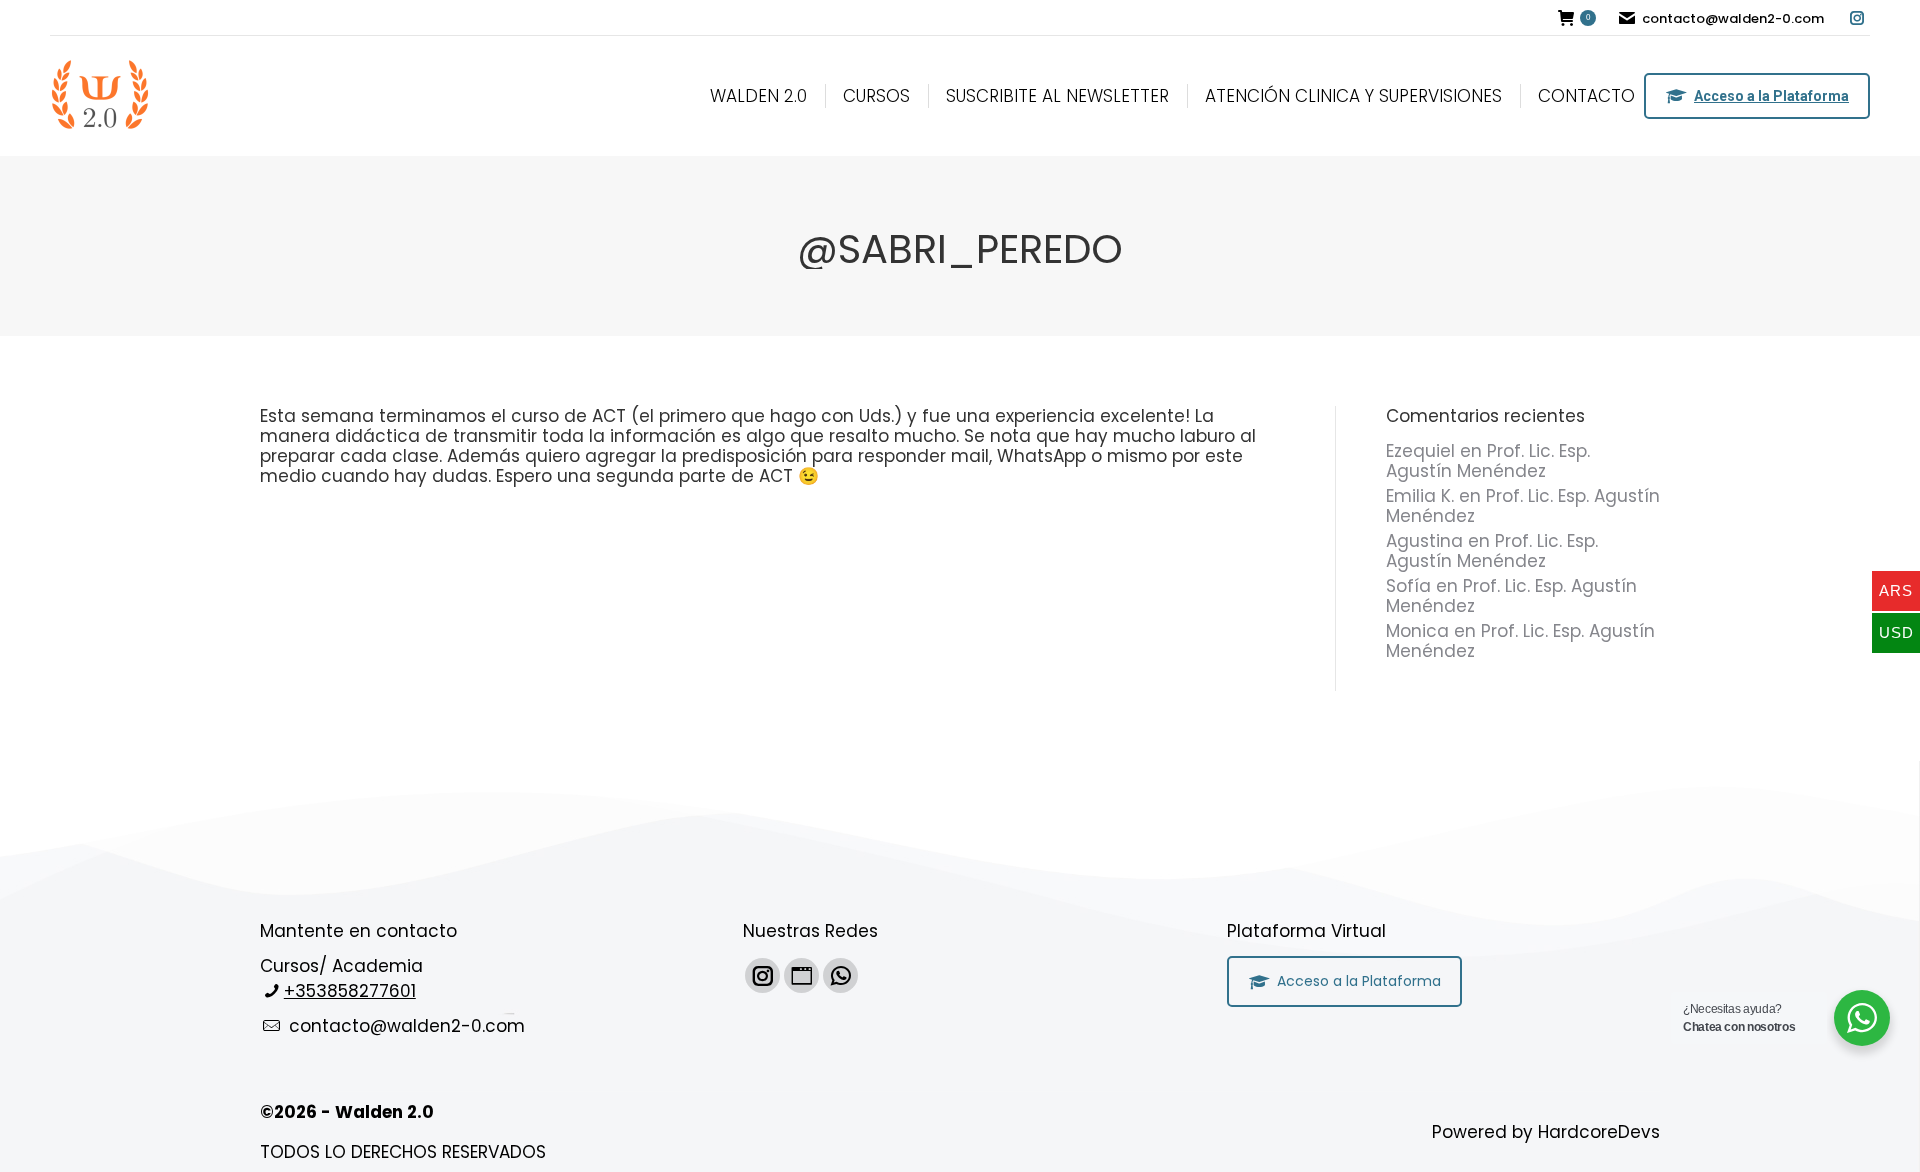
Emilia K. (1420, 496)
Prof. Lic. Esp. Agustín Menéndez (1488, 461)
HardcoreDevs (1599, 1132)
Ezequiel (1420, 451)
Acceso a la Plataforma (1771, 96)
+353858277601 (350, 991)
